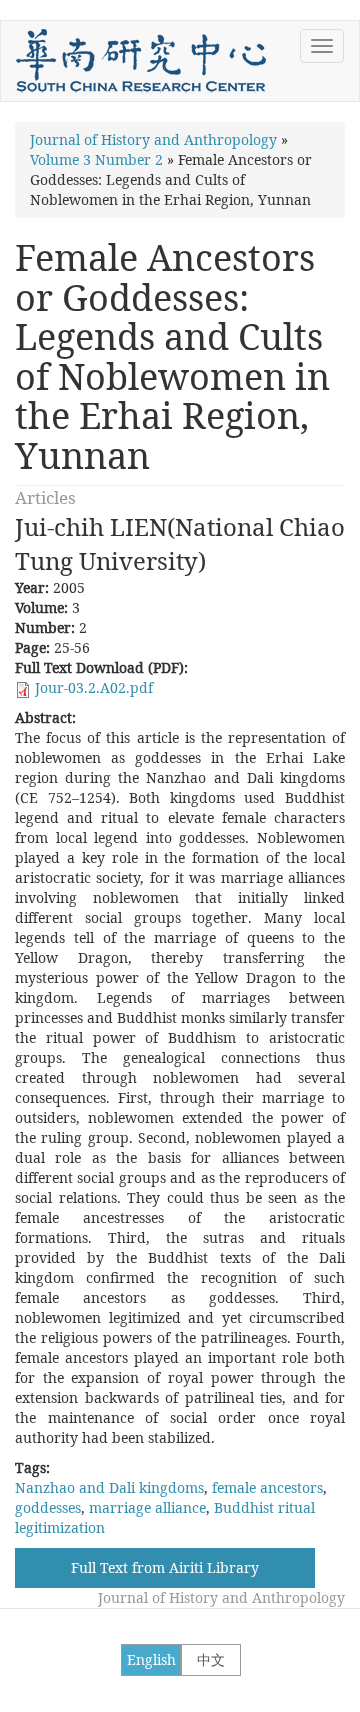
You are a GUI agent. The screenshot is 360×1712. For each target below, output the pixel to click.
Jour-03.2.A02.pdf (94, 687)
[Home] (141, 61)
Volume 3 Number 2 (96, 159)
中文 (211, 1659)
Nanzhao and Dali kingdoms (109, 1487)
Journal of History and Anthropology (153, 139)
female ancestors (267, 1487)
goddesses (48, 1507)
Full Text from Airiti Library (165, 1567)
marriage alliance (147, 1507)
